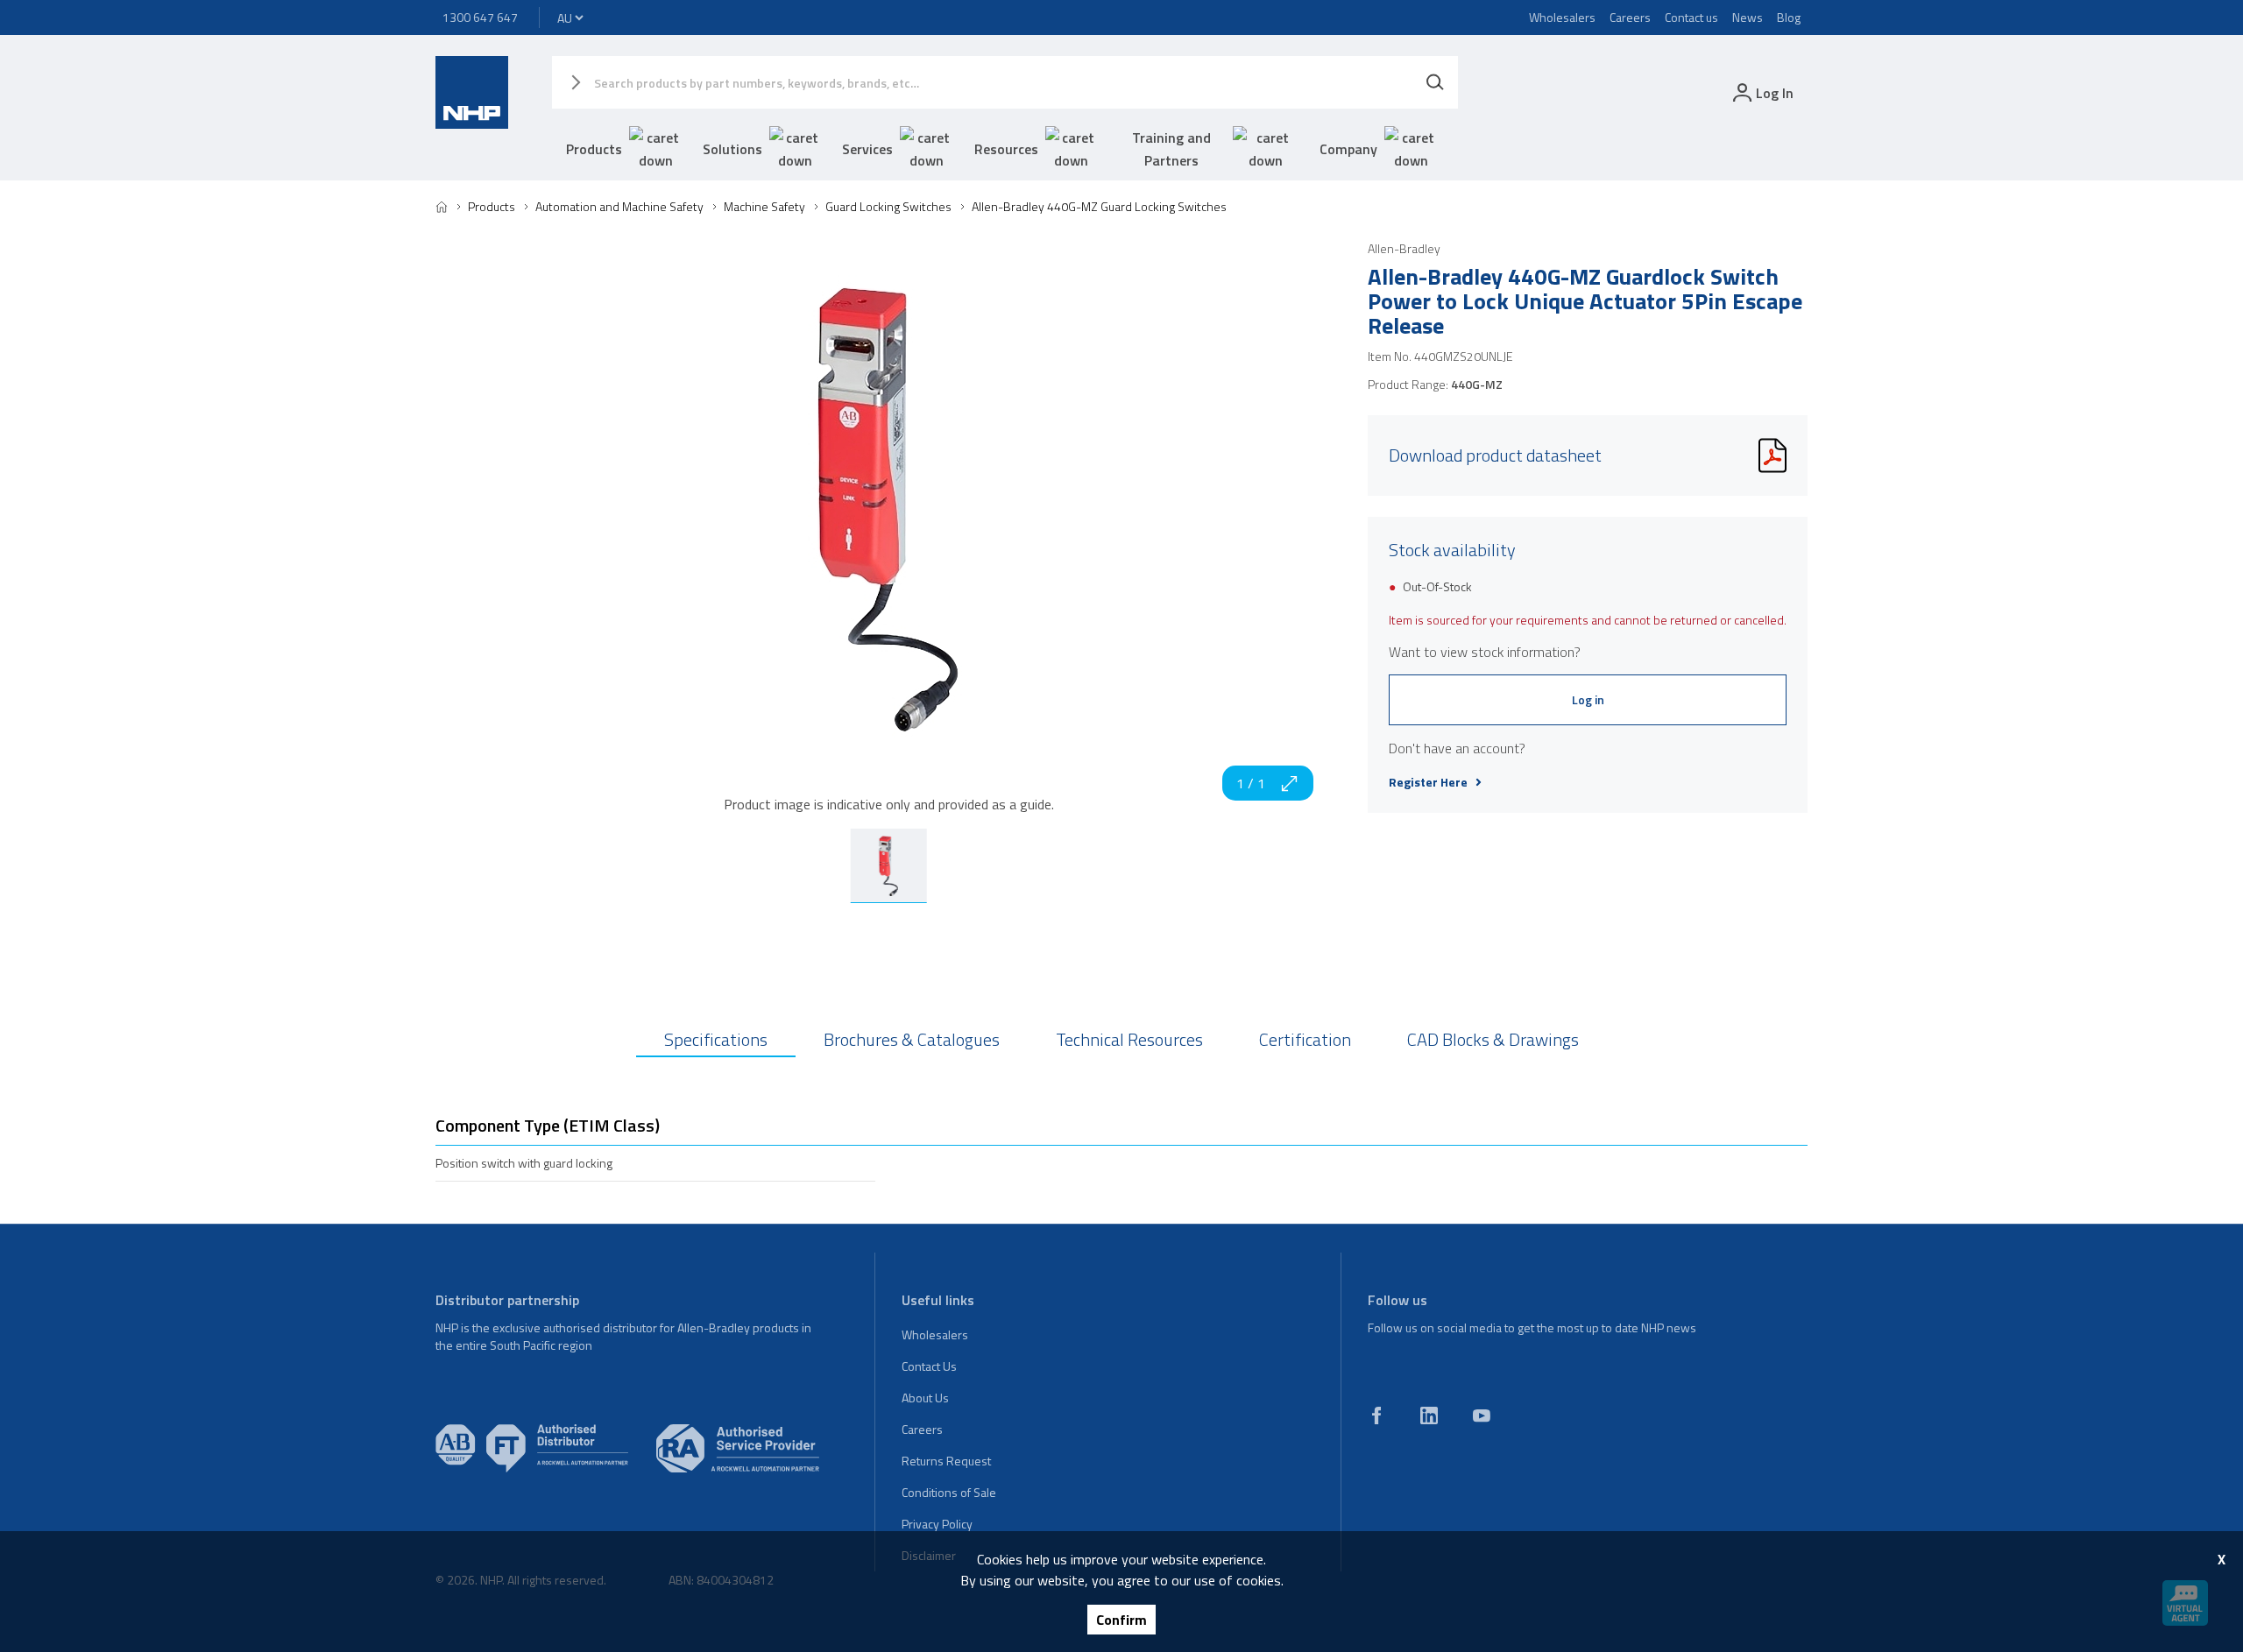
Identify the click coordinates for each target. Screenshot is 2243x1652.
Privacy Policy (937, 1524)
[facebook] (1376, 1415)
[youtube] (1482, 1415)
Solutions (732, 149)
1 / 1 (1251, 783)
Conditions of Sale (949, 1492)
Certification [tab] (1305, 1039)
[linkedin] (1429, 1415)
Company (1348, 149)
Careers (1630, 17)
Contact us (1691, 17)
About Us (925, 1398)
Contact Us (929, 1366)
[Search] (1435, 82)
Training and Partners (1171, 149)
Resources (1006, 149)
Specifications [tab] (716, 1039)
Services (867, 149)
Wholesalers (1562, 17)
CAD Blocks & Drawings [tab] (1493, 1039)
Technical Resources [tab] (1129, 1039)
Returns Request (946, 1461)
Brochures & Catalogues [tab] (912, 1039)
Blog (1789, 17)
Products (594, 149)
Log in (1588, 699)
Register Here (1428, 782)
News (1748, 17)
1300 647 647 (480, 17)
